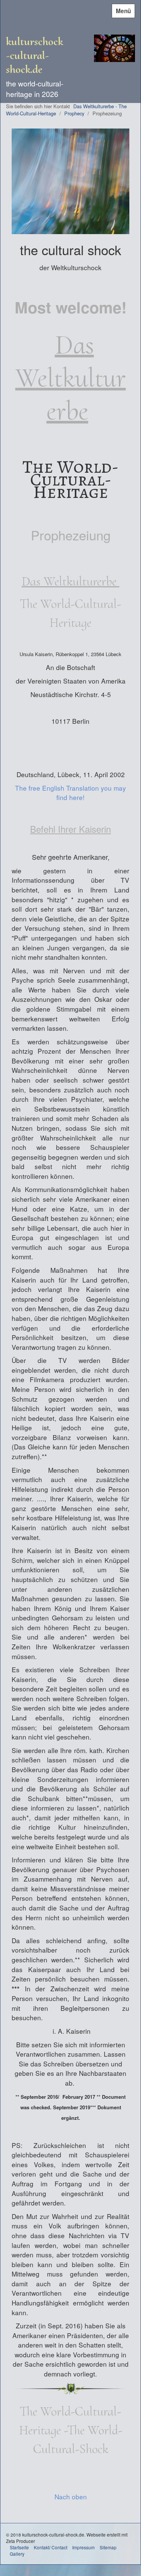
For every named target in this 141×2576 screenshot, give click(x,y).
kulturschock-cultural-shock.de (35, 55)
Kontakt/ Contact (51, 2547)
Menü (123, 11)
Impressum (83, 2547)
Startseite (19, 2547)
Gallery (17, 2554)
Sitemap (108, 2547)
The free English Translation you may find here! (70, 793)
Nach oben (71, 2497)
